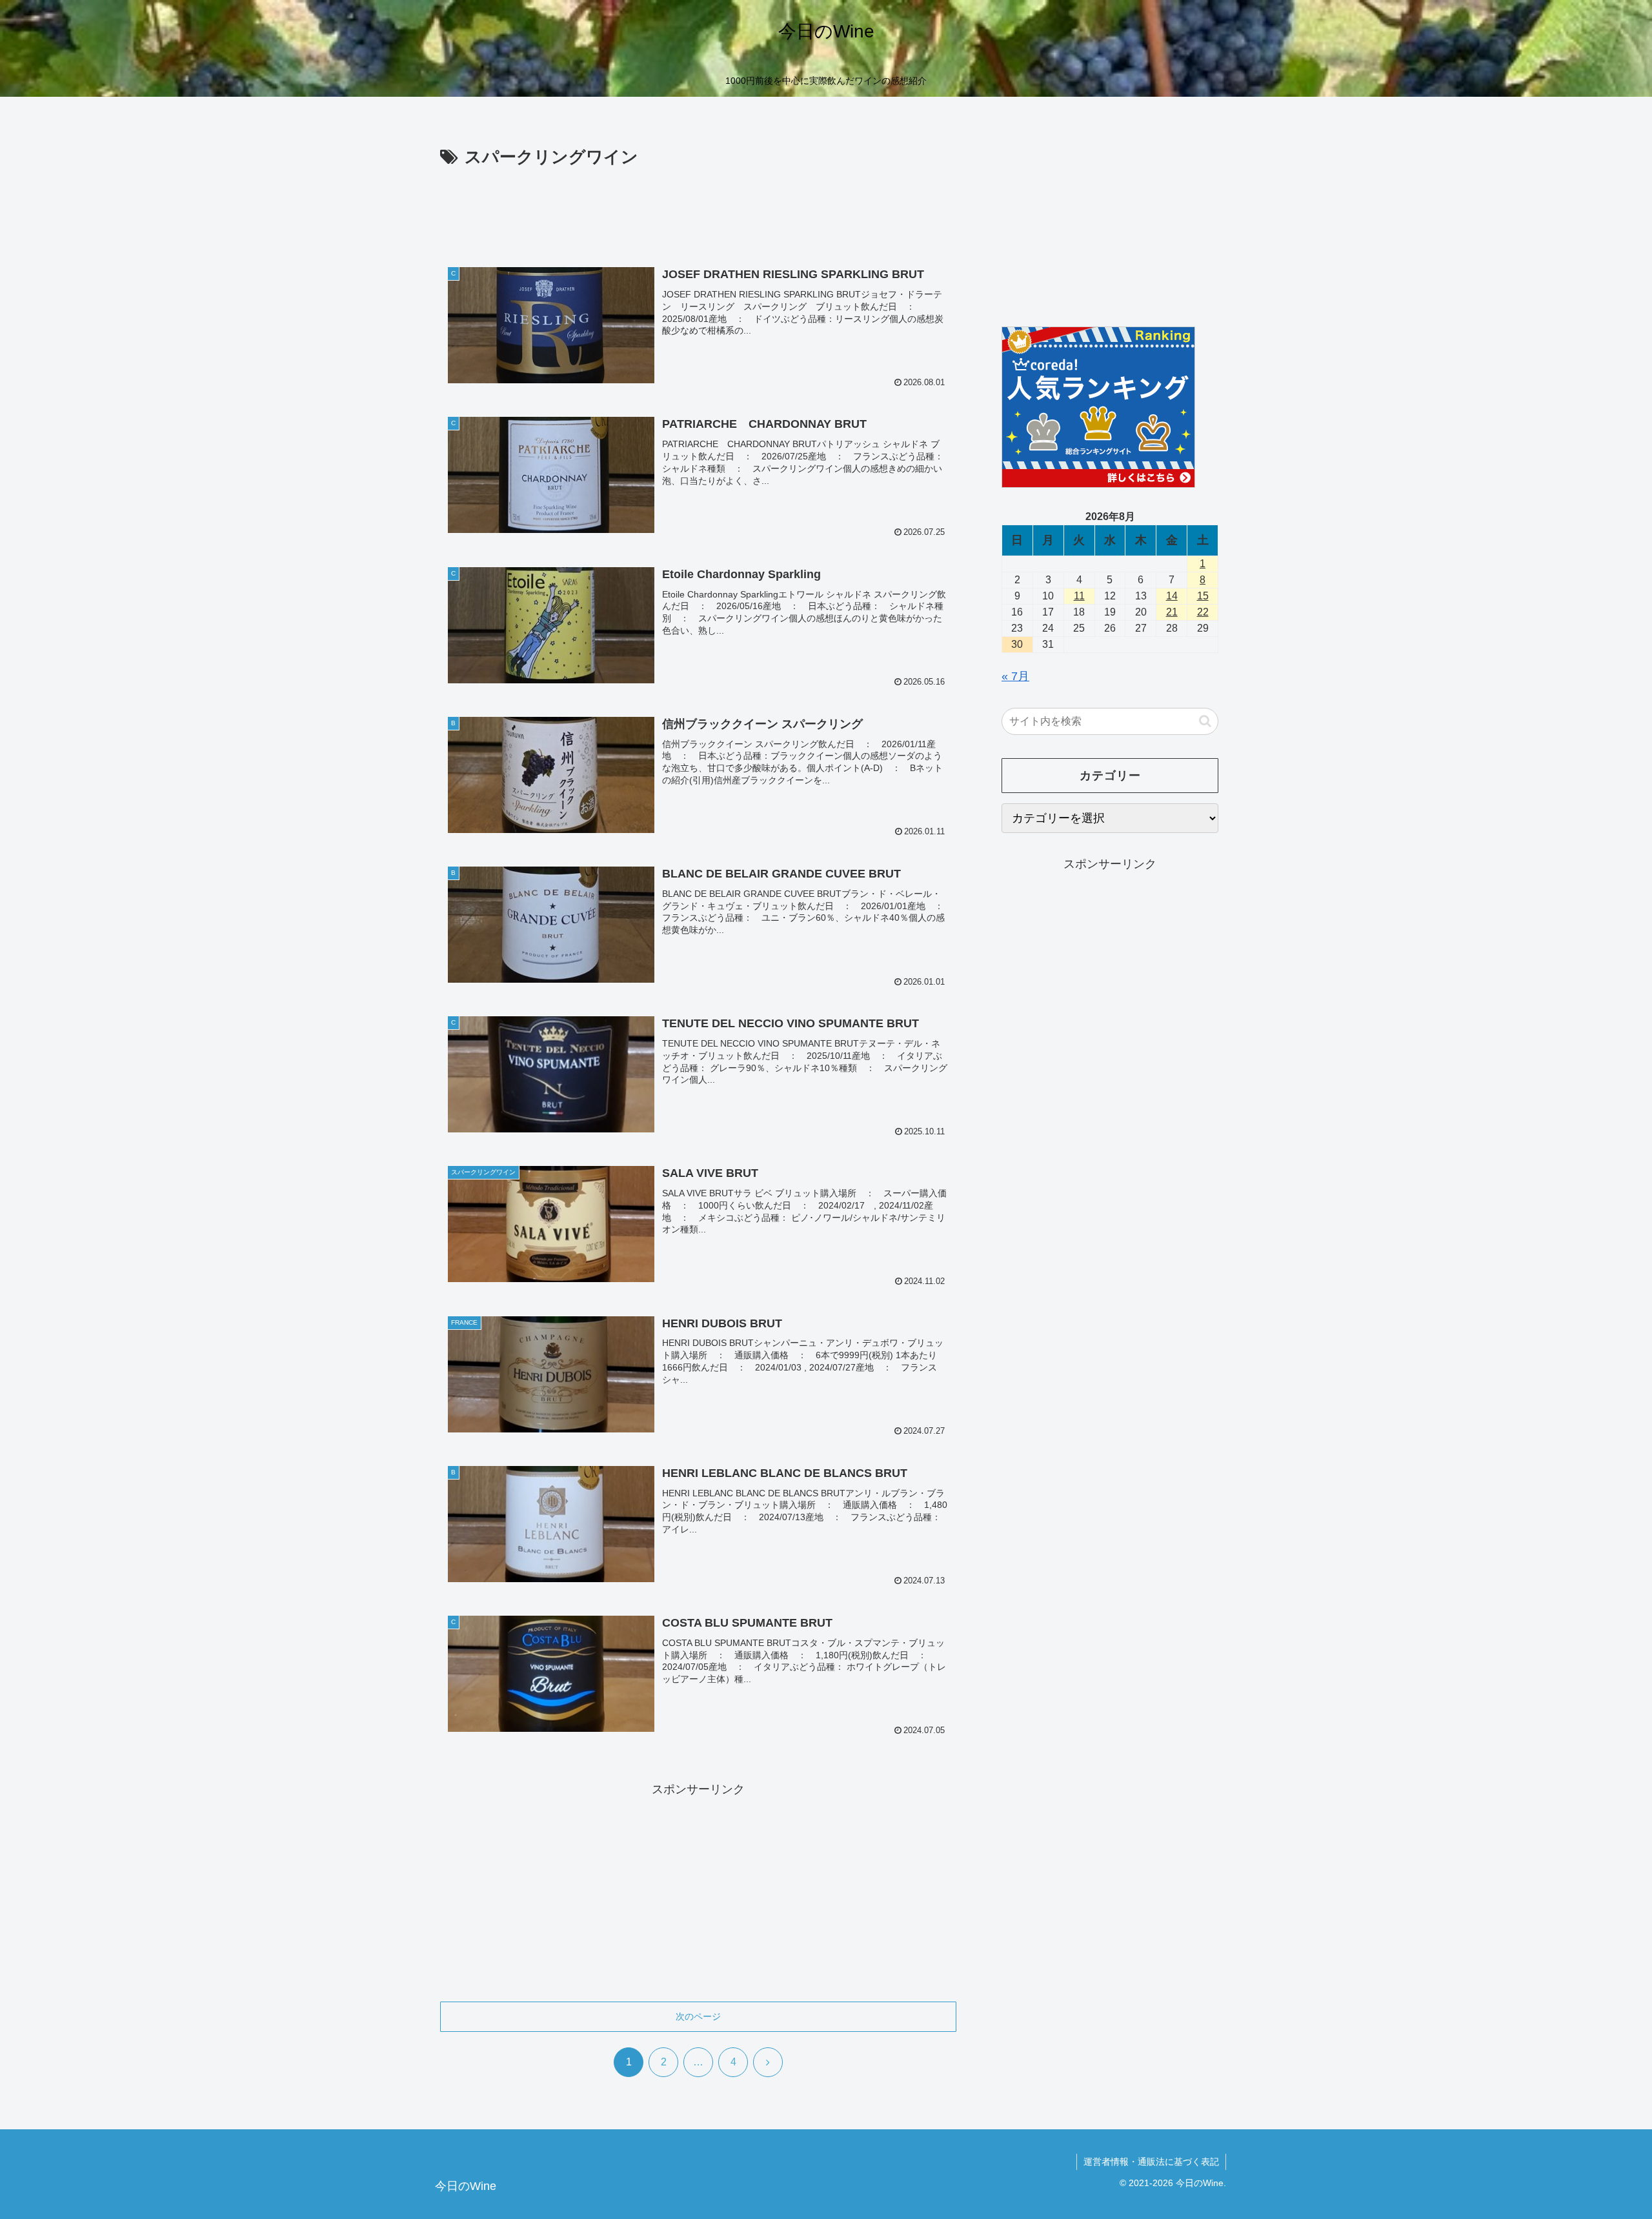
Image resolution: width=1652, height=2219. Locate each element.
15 (1203, 596)
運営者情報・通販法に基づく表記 (1151, 2162)
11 (1079, 596)
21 (1172, 612)
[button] (1205, 721)
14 (1172, 596)
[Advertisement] (698, 208)
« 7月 (1015, 676)
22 (1203, 612)
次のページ (698, 2016)
